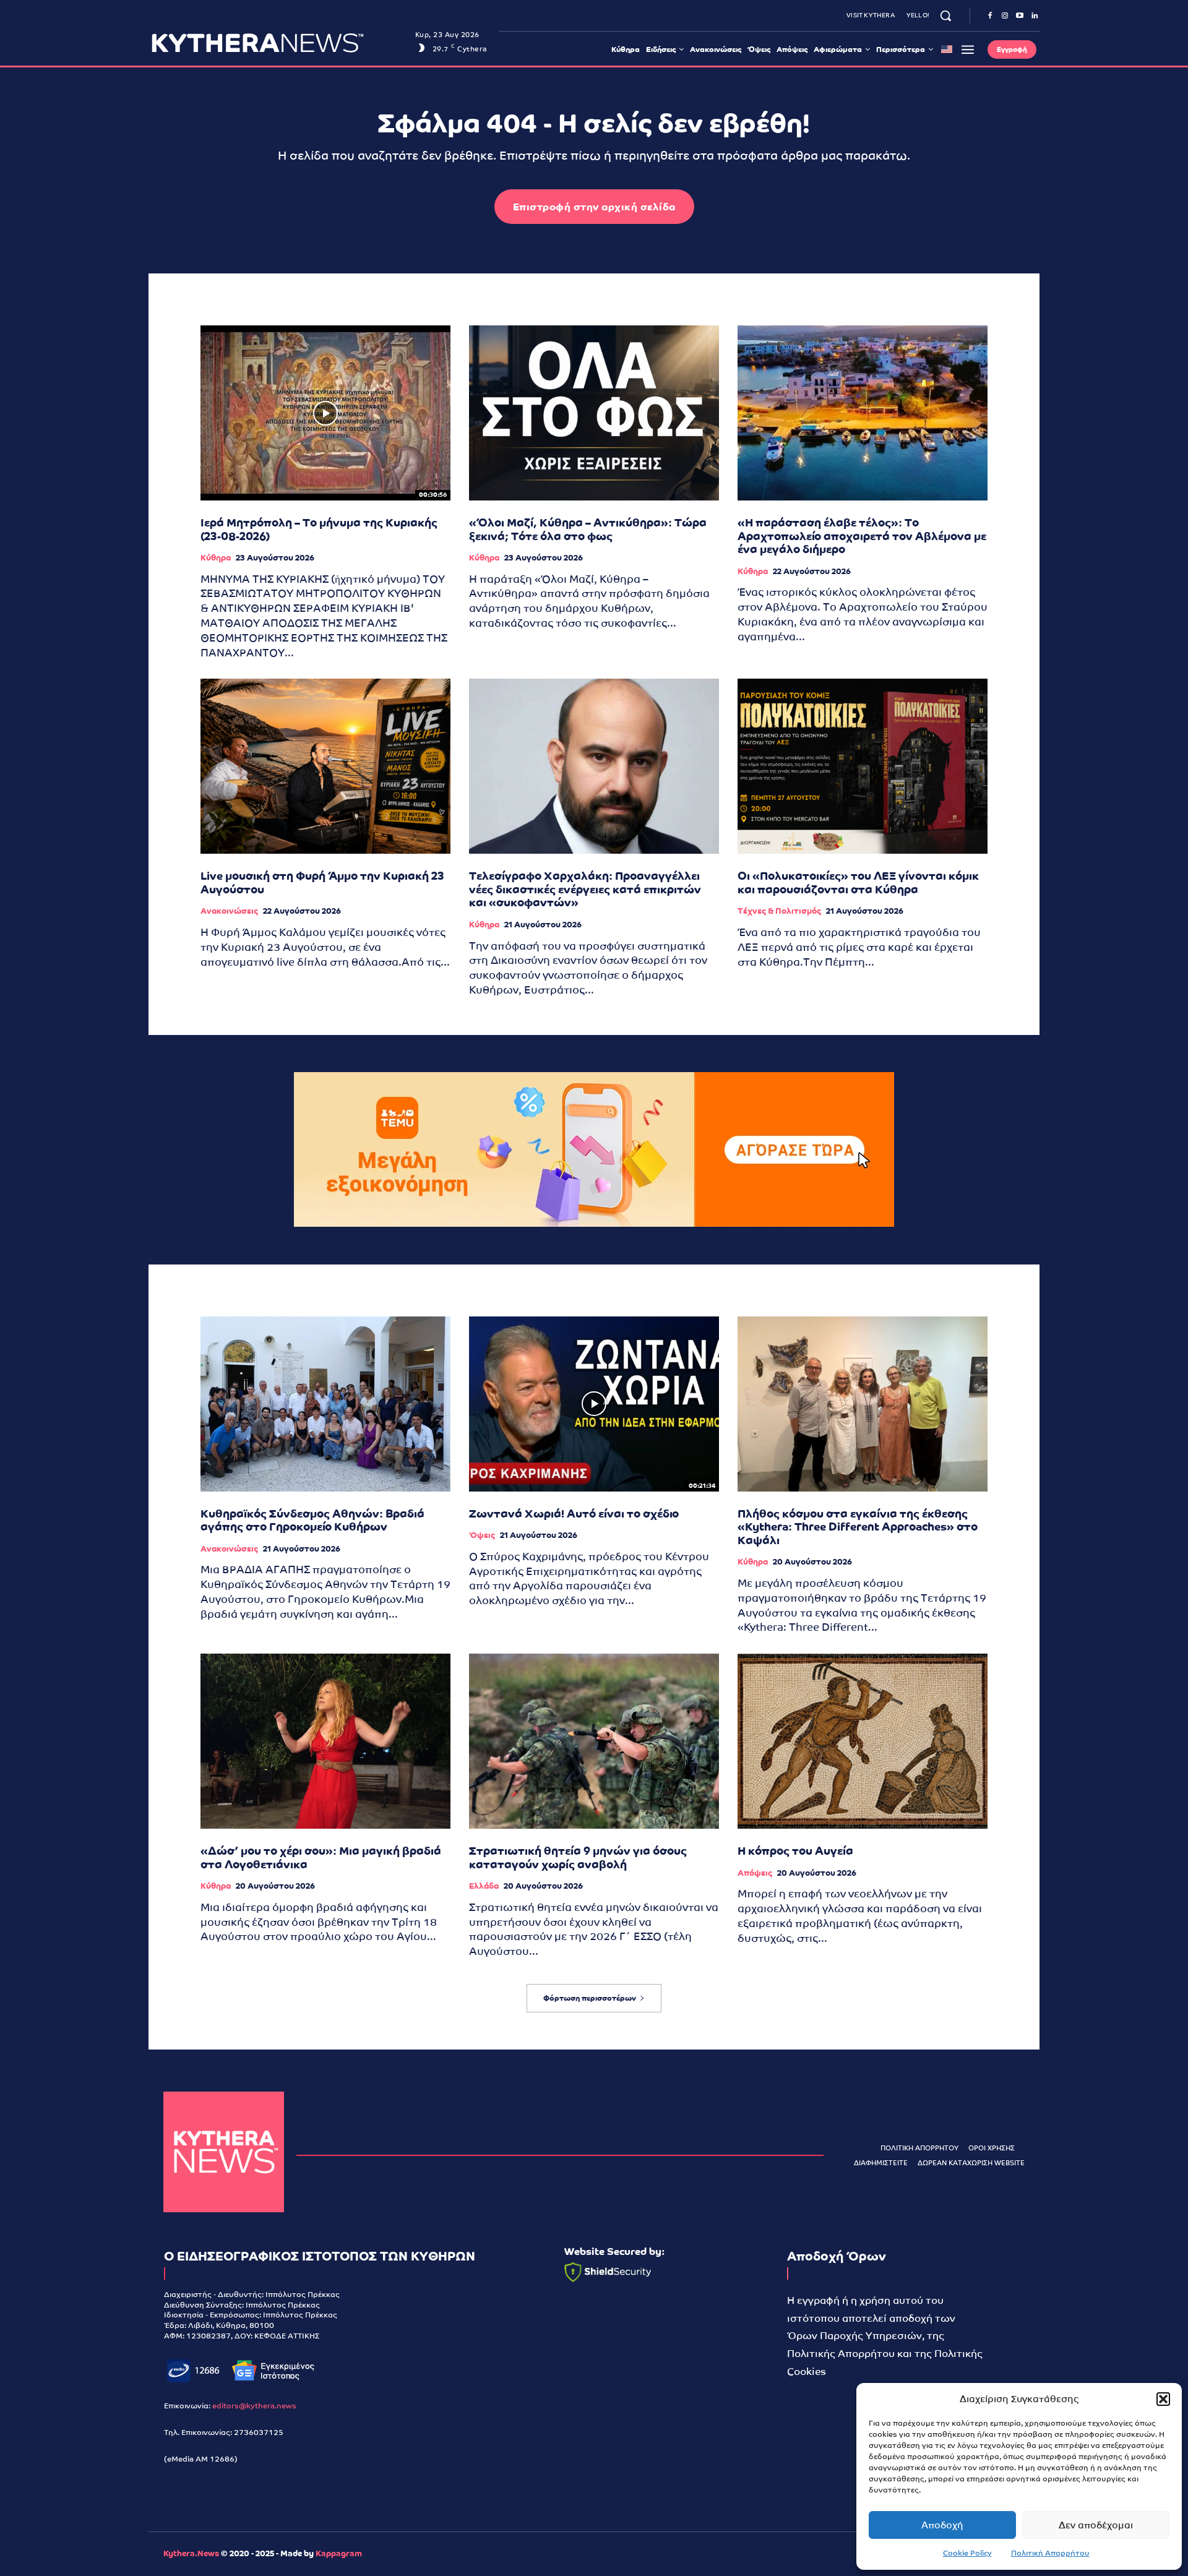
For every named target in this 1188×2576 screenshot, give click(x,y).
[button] (1163, 2399)
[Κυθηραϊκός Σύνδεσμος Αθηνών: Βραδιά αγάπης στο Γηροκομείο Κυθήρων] (325, 1404)
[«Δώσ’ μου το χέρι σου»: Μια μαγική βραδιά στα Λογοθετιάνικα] (325, 1741)
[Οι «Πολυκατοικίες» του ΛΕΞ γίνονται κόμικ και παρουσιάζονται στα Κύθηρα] (863, 766)
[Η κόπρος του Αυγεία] (863, 1741)
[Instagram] (1005, 16)
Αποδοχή (942, 2525)
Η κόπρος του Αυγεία (795, 1851)
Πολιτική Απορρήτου (1050, 2553)
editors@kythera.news (254, 2406)
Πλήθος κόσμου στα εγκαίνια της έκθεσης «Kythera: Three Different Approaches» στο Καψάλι (858, 1527)
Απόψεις (755, 1873)
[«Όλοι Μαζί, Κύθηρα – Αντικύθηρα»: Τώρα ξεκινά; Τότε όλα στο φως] (594, 413)
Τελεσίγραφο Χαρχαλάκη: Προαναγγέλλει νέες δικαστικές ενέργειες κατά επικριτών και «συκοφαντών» (585, 889)
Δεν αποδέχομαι (1096, 2525)
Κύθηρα (216, 558)
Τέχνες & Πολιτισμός (779, 911)
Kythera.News (191, 2553)
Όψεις (482, 1535)
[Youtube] (1020, 16)
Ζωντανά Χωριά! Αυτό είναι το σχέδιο (574, 1513)
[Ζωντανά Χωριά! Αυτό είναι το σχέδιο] (594, 1404)
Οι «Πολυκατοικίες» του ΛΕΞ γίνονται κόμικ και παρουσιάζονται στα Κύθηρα (858, 882)
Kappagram (339, 2553)
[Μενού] (968, 49)
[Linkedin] (1035, 16)
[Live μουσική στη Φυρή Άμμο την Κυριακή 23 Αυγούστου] (325, 766)
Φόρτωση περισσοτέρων (590, 1998)
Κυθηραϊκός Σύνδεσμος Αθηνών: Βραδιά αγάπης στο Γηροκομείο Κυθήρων (312, 1520)
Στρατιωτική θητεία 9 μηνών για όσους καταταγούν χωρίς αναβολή (578, 1857)
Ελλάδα (484, 1886)
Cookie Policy (967, 2553)
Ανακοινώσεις (229, 911)
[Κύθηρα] (224, 2152)
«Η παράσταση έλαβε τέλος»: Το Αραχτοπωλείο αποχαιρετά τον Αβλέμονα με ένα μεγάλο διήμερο (862, 536)
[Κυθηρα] (280, 43)
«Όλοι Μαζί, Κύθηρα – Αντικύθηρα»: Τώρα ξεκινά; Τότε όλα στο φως (588, 529)
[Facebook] (990, 16)
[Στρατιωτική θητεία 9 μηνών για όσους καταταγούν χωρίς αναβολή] (594, 1741)
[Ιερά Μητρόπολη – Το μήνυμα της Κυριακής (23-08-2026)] (325, 413)
